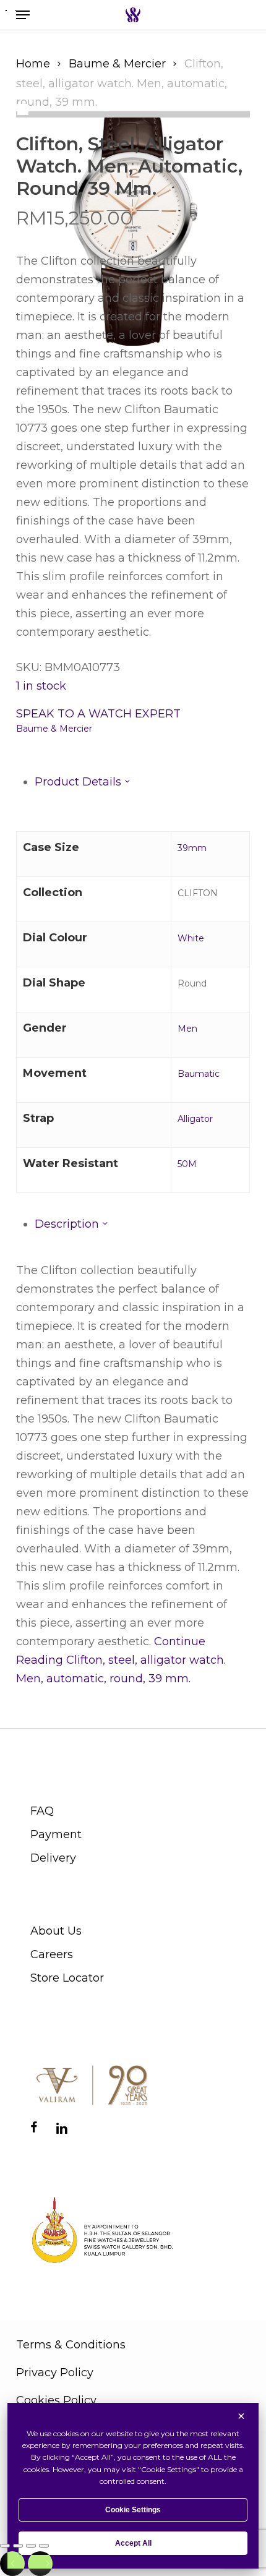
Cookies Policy (56, 2400)
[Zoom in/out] (5, 2546)
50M (187, 1164)
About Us (56, 1931)
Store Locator (67, 1978)
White (191, 938)
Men (187, 1029)
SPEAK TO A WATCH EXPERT (98, 714)
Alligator (195, 1119)
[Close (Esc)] (44, 2546)
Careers (52, 1954)
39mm (192, 848)
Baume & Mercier (117, 64)
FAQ (42, 1811)
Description (68, 1224)
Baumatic (199, 1074)
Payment (56, 1834)
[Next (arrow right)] (40, 2564)
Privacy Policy (55, 2373)
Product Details (79, 782)
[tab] (142, 782)
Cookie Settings (133, 2510)
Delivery (53, 1858)
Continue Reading (121, 1660)
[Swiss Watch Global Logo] (133, 15)
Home (33, 64)
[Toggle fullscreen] (18, 2546)
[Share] (31, 2546)
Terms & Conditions (71, 2345)
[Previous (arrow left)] (12, 2564)
